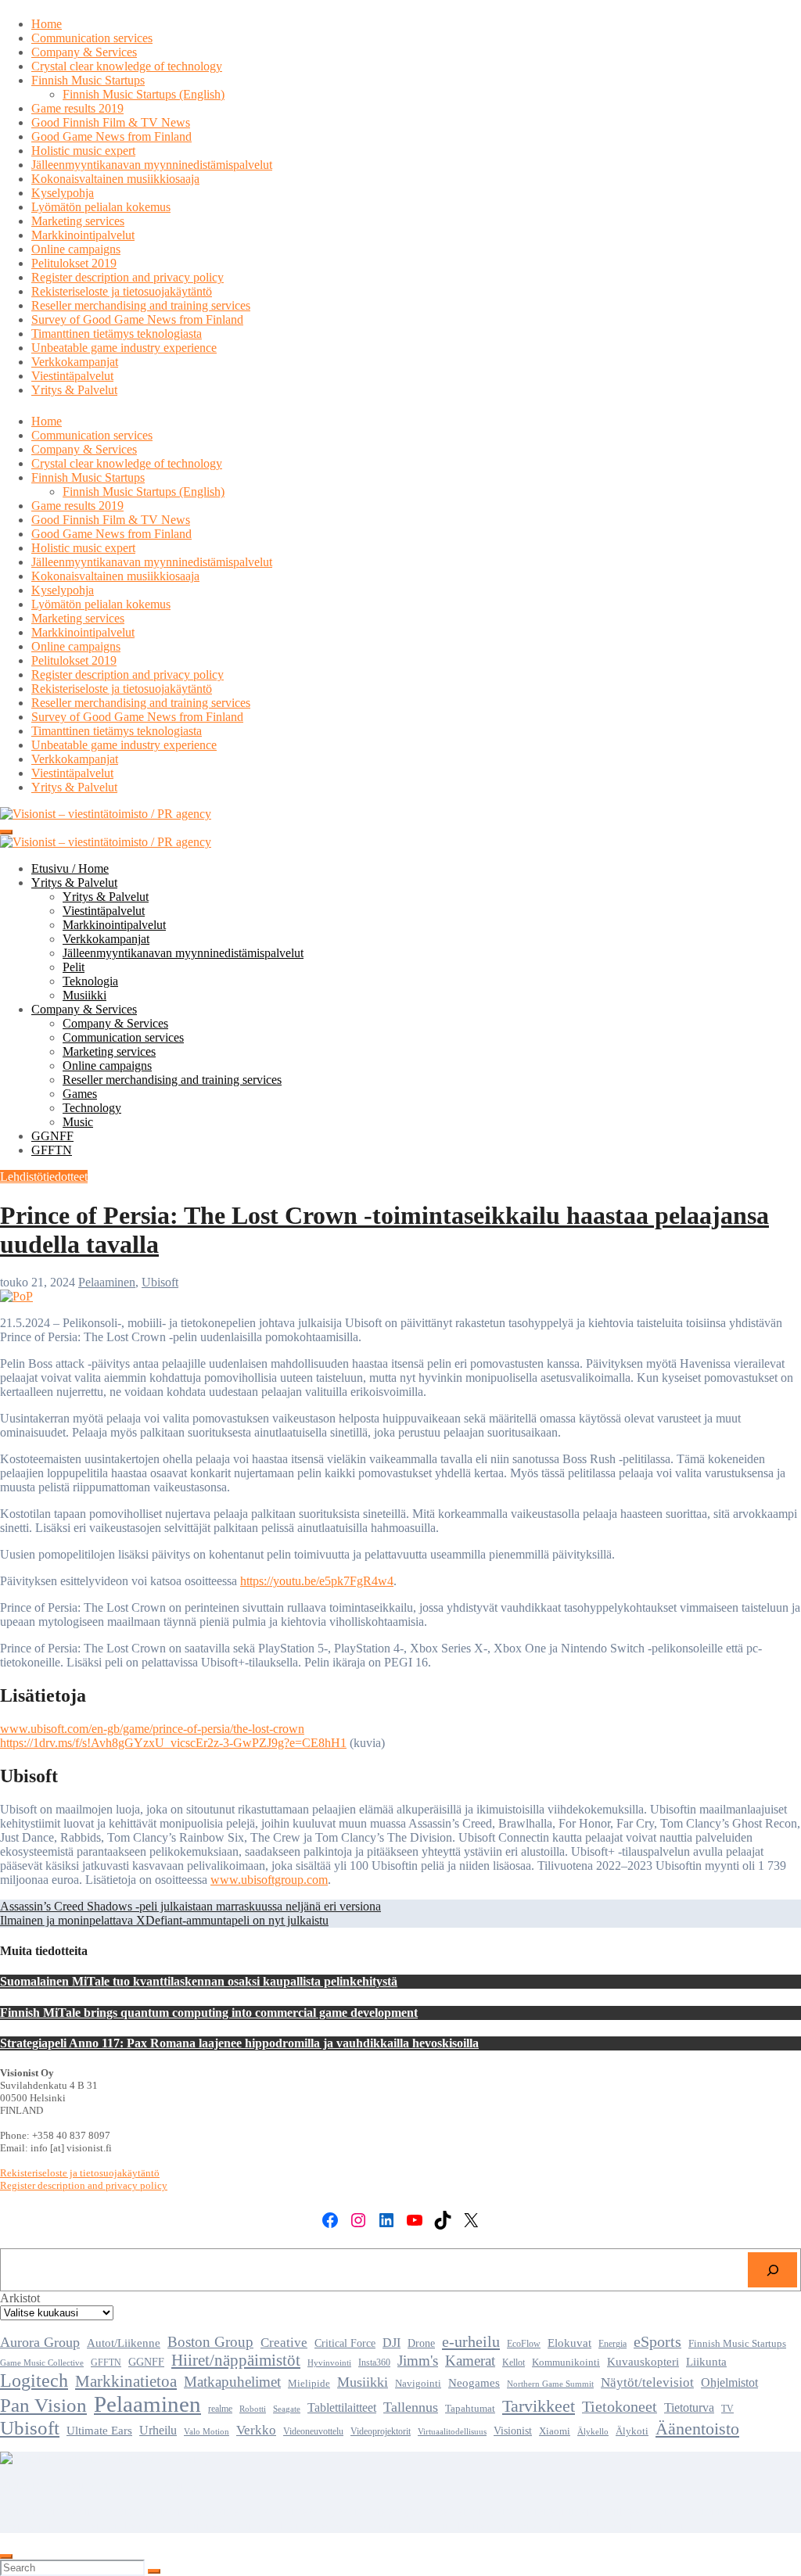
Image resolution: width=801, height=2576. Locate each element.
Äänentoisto (697, 2429)
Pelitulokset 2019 (74, 263)
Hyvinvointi (329, 2363)
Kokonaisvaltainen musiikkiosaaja (115, 179)
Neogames (474, 2383)
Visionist (513, 2431)
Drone (421, 2343)
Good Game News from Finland (111, 136)
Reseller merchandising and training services (141, 305)
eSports (657, 2341)
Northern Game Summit (550, 2384)
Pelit (74, 967)
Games (80, 1094)
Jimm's (418, 2361)
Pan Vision (43, 2405)
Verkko (256, 2430)
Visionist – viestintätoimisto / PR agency (99, 2485)
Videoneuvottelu (313, 2431)
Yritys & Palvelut (74, 390)
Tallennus (411, 2407)
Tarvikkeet (539, 2406)
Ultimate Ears (99, 2430)
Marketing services (78, 221)
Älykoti (632, 2431)
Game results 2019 (77, 108)
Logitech (34, 2380)
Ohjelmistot (729, 2382)
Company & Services (84, 52)
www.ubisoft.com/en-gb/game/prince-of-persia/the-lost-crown (152, 1729)
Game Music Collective (42, 2363)
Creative (284, 2343)
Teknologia (90, 981)
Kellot (514, 2363)
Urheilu (158, 2430)
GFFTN (52, 1150)
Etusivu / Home (70, 868)
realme (220, 2409)
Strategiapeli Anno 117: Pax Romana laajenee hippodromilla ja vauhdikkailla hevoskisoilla (239, 2043)
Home (47, 24)
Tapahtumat (470, 2409)
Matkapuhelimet (232, 2382)
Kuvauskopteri (643, 2362)
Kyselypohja (63, 193)
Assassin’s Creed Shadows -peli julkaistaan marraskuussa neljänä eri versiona (190, 1906)
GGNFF (52, 1136)
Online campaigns (76, 249)
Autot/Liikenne (124, 2343)
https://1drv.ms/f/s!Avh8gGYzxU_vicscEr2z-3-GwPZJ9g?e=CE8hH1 (173, 1743)
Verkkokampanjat (75, 362)
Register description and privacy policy (128, 277)
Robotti (253, 2409)
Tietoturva (689, 2407)
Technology (92, 1108)
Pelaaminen (107, 1282)
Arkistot (20, 2298)
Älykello (593, 2431)
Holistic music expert (83, 151)
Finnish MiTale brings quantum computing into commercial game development (209, 2013)
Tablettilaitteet (342, 2407)
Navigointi (418, 2384)
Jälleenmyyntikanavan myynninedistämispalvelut (152, 165)
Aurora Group (40, 2342)
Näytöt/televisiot (647, 2382)
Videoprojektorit (381, 2431)
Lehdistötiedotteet (44, 1177)
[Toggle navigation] (6, 832)
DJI (392, 2343)
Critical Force (345, 2343)
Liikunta (706, 2361)
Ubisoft (160, 1282)
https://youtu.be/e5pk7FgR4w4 (317, 1581)
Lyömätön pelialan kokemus (101, 207)
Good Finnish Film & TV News (111, 122)
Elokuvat (569, 2343)
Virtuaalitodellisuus (452, 2432)
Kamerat (470, 2361)
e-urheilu (471, 2341)
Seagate (287, 2409)
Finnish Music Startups (88, 80)
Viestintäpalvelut (72, 376)
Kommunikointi (566, 2362)
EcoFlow (524, 2344)
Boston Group (210, 2342)
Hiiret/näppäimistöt (236, 2360)
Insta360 (374, 2363)
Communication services (92, 38)
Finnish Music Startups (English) (144, 94)
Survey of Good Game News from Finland (137, 319)
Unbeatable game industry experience (124, 348)
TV (727, 2409)
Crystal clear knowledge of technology (127, 66)
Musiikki (84, 995)
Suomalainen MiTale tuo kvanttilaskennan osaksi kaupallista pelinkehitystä (199, 1981)
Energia (612, 2344)
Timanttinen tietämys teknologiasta (117, 334)
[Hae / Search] (772, 2270)
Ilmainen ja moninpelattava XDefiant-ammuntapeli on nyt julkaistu (164, 1920)
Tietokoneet (620, 2406)
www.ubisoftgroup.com (269, 1880)
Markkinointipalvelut (83, 235)
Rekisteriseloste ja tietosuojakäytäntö (122, 291)
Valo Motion (207, 2432)
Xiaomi (555, 2431)
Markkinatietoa (126, 2381)
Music (78, 1122)
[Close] (6, 2556)
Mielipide (309, 2384)
